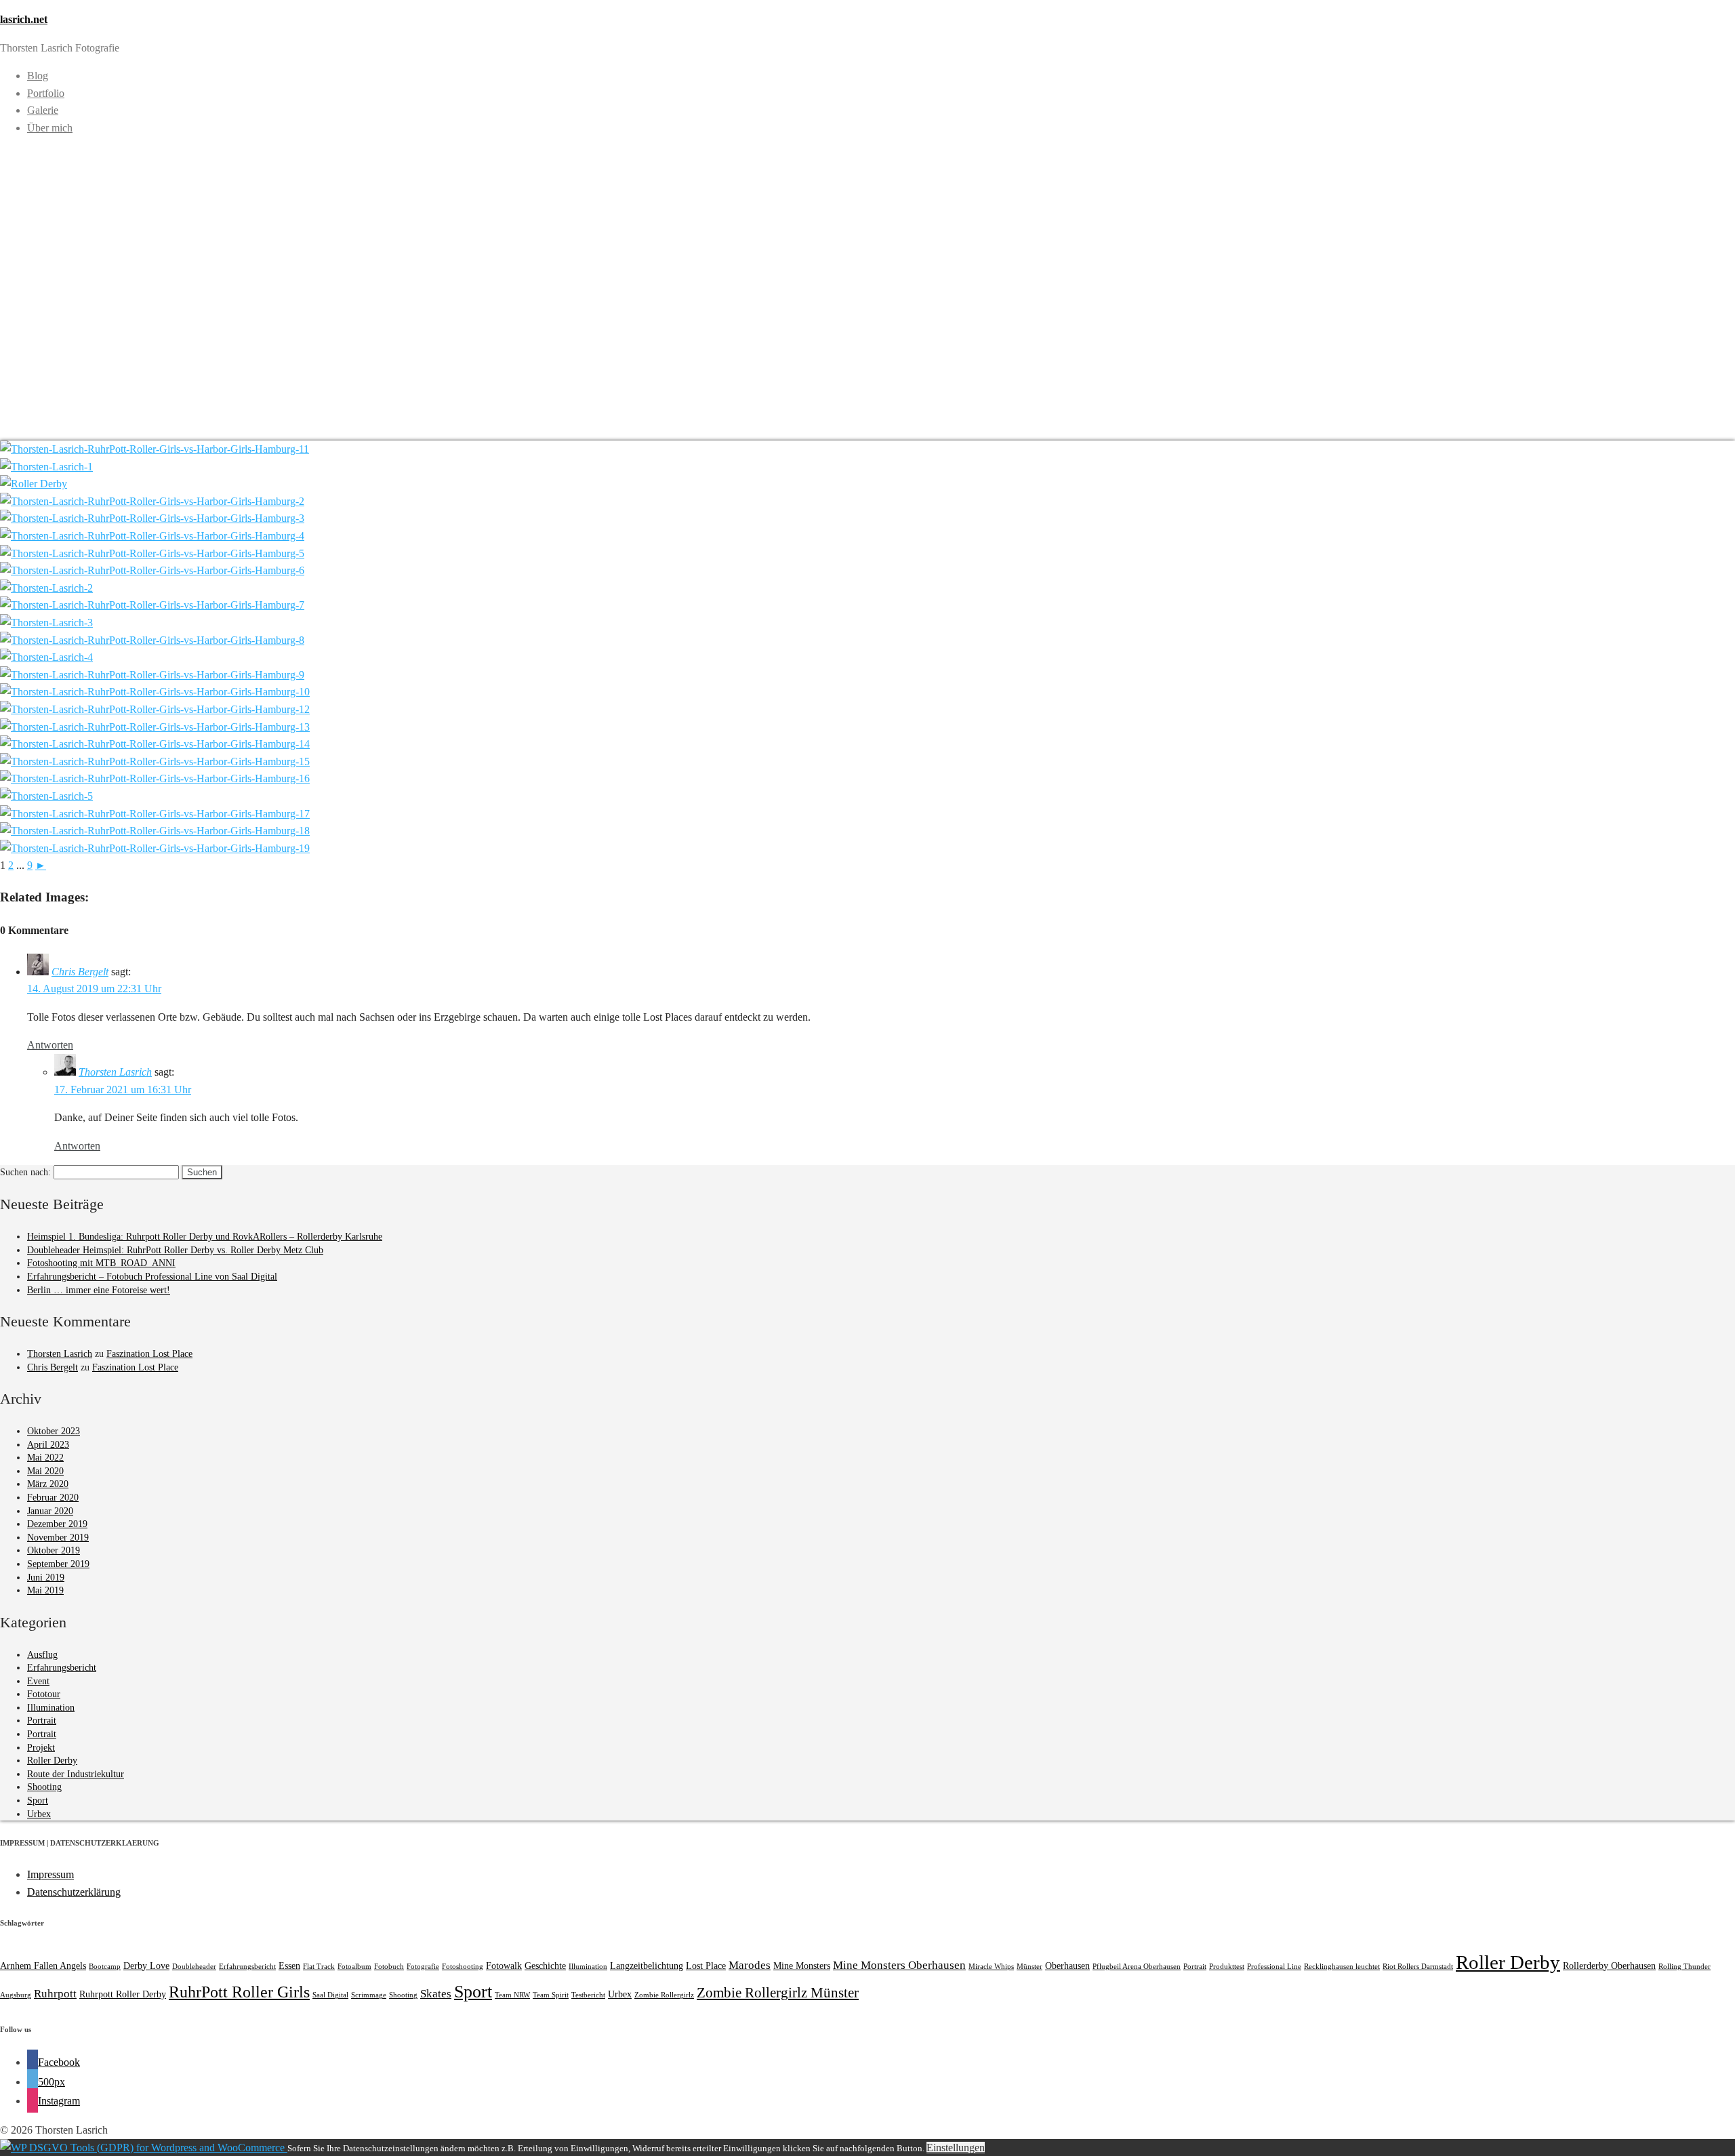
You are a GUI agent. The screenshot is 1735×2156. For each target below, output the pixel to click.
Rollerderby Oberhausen (1609, 1966)
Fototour (44, 1694)
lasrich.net (24, 19)
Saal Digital (330, 1995)
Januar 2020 (50, 1511)
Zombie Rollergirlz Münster (778, 1993)
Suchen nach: (25, 1172)
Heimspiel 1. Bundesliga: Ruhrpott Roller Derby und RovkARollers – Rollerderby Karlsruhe (205, 1237)
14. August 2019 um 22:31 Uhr (94, 989)
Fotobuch (389, 1967)
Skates (436, 1994)
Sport (38, 1801)
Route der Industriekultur (76, 1774)
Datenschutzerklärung (74, 1892)
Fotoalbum (354, 1967)
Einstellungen (956, 2148)
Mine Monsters (802, 1966)
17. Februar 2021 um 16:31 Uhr (123, 1090)
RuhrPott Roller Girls (239, 1992)
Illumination (51, 1708)
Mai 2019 (45, 1590)
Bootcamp (105, 1967)
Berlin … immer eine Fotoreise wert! (99, 1290)
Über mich (50, 128)
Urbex (39, 1814)
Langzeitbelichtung (647, 1966)
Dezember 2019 (57, 1524)
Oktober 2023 (54, 1431)
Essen (289, 1966)
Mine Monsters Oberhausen (899, 1965)
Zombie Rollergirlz (664, 1995)
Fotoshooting (463, 1967)
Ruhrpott (55, 1994)
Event (38, 1681)
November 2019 (58, 1538)
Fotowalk (504, 1966)
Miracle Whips (991, 1967)
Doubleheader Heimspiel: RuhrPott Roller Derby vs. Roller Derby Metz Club (175, 1250)
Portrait (42, 1721)
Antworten (50, 1045)
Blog (38, 76)
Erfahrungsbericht (62, 1668)
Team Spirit (551, 1995)
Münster (1029, 1967)
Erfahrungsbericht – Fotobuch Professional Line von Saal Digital (152, 1277)
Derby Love (146, 1966)
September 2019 (58, 1564)
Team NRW (512, 1995)
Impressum (50, 1874)
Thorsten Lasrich (115, 1072)
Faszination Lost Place (149, 1354)
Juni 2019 (46, 1578)
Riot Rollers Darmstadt (1418, 1967)
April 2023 (48, 1445)
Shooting (44, 1787)
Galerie (43, 110)
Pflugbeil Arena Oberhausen (1137, 1967)
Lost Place (706, 1966)
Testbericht (588, 1995)
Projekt (41, 1748)
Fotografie (423, 1967)
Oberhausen (1067, 1966)
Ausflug (42, 1655)
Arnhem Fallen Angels (43, 1966)
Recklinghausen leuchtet (1342, 1967)
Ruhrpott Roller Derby (123, 1994)
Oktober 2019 (54, 1550)
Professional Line (1274, 1967)
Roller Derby (52, 1761)
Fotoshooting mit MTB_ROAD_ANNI (101, 1263)
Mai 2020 (45, 1471)
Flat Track (319, 1967)
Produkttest (1227, 1967)
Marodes (750, 1965)
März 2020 (48, 1484)
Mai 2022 (45, 1458)
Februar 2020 (53, 1498)
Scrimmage (369, 1995)
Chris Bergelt (80, 972)
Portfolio (46, 93)
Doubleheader (194, 1967)
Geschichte (545, 1966)
